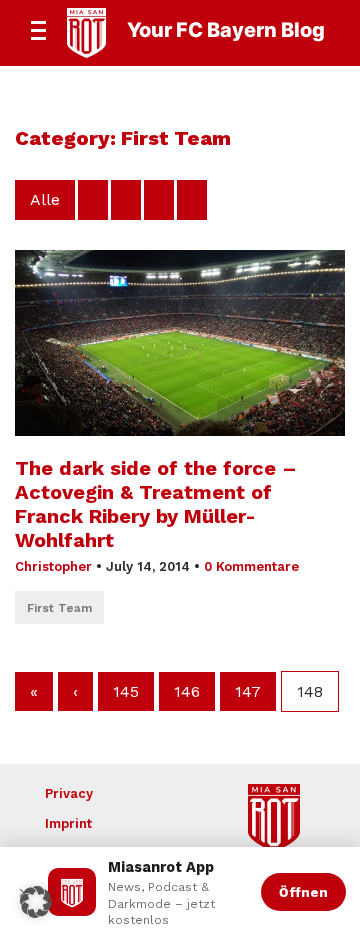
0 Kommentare (251, 566)
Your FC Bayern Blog (226, 30)
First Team (59, 608)
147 (248, 691)
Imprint (68, 823)
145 (126, 691)
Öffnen (303, 892)
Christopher (53, 566)
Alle (45, 199)
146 (187, 691)
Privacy (69, 793)
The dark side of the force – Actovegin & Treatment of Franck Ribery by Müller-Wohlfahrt (156, 504)
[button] (36, 902)
